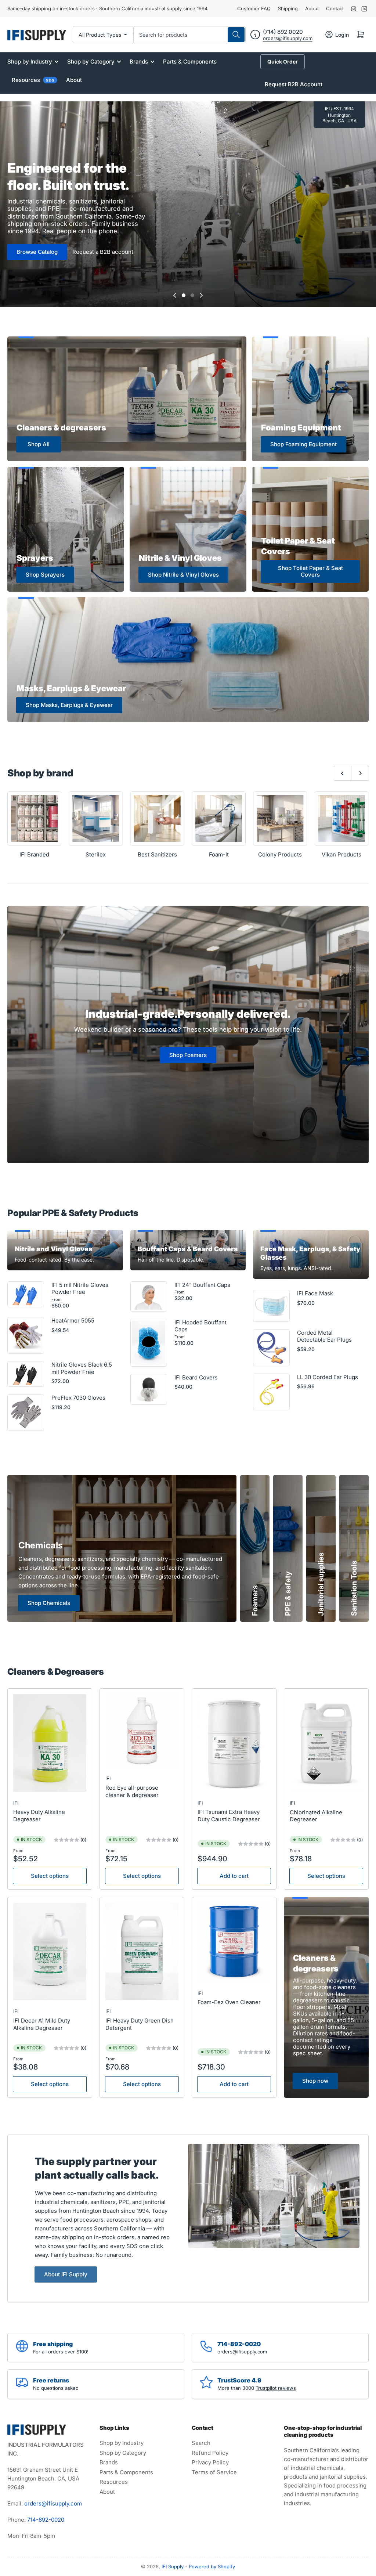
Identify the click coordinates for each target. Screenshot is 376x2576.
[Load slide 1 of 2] (184, 295)
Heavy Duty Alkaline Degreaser (39, 1816)
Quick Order (283, 62)
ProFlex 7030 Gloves (78, 1398)
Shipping (288, 8)
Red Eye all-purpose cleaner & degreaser (132, 1791)
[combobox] (189, 35)
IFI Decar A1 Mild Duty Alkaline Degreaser (42, 2024)
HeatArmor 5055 (73, 1321)
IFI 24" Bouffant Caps (202, 1285)
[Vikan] (342, 818)
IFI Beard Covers (196, 1377)
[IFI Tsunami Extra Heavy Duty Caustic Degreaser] (234, 1743)
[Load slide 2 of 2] (192, 295)
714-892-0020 (46, 2520)
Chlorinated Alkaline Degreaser (316, 1816)
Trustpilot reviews (276, 2388)
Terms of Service (214, 2472)
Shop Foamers (188, 1055)
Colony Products (280, 854)
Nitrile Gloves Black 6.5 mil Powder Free (82, 1368)
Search (201, 2443)
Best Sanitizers (157, 854)
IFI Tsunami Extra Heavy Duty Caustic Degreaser (229, 1816)
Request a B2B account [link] (103, 252)
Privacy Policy (210, 2462)
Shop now (315, 2081)
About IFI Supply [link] (66, 2274)
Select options (50, 1876)
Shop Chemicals (49, 1603)
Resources (33, 80)
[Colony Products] (280, 818)
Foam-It (219, 854)
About (312, 8)
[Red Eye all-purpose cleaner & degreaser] (142, 1731)
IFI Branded (34, 854)
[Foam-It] (219, 818)
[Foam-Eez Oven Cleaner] (234, 1942)
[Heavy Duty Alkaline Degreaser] (50, 1743)
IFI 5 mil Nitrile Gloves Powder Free (80, 1289)
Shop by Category (91, 62)
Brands (139, 62)
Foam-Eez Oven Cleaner (229, 2002)
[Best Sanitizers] (157, 818)
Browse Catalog (37, 252)
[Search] (236, 35)
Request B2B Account (294, 84)
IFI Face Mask (315, 1293)
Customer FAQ (254, 8)
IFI (16, 1803)
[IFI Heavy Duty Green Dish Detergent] (142, 1952)
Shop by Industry (30, 62)
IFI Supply (173, 2566)
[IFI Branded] (34, 818)
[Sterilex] (96, 818)
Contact (335, 8)
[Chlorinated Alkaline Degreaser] (326, 1743)
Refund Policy (210, 2453)
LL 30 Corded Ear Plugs (328, 1377)
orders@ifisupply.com (288, 38)
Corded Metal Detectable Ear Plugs (324, 1336)
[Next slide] (201, 295)
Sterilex (96, 854)
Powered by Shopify (212, 2566)
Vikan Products (341, 854)
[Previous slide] (175, 295)
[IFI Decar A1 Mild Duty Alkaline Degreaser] (50, 1952)
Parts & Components (190, 62)
